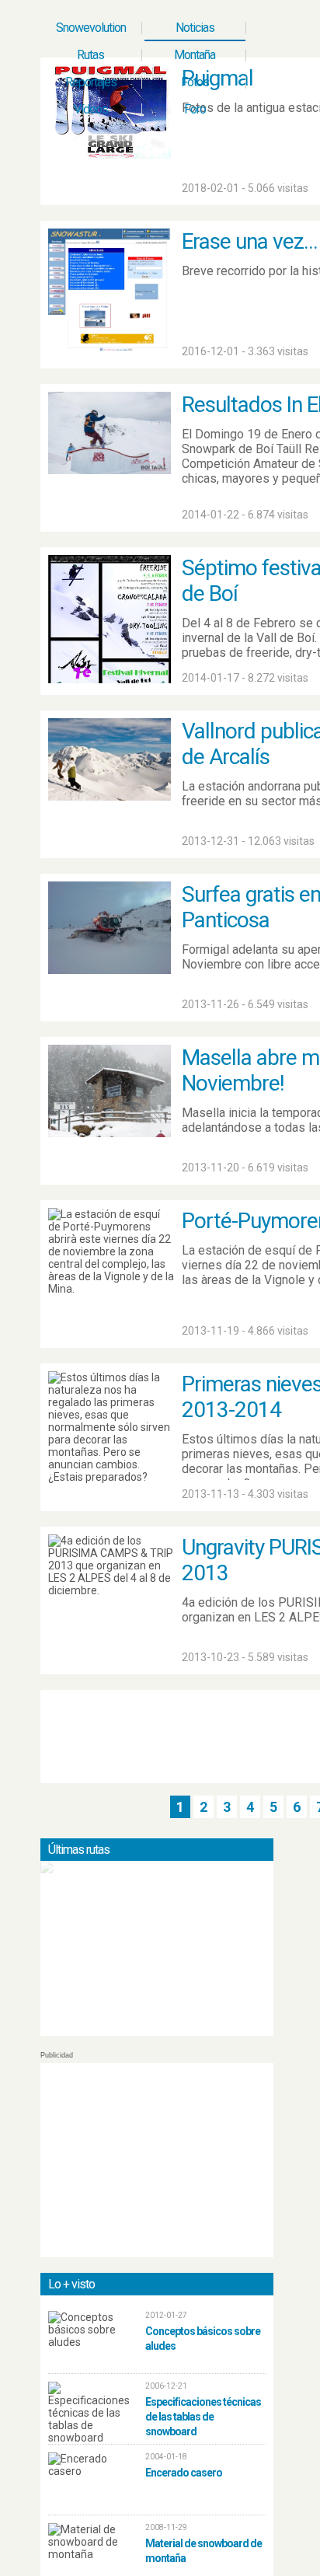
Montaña (195, 55)
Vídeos (91, 109)
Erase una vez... (250, 241)
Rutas (90, 55)
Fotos (195, 82)
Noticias (195, 28)
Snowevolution (91, 28)
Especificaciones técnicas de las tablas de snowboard (203, 2417)
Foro (195, 109)
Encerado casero (184, 2473)
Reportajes (91, 82)
